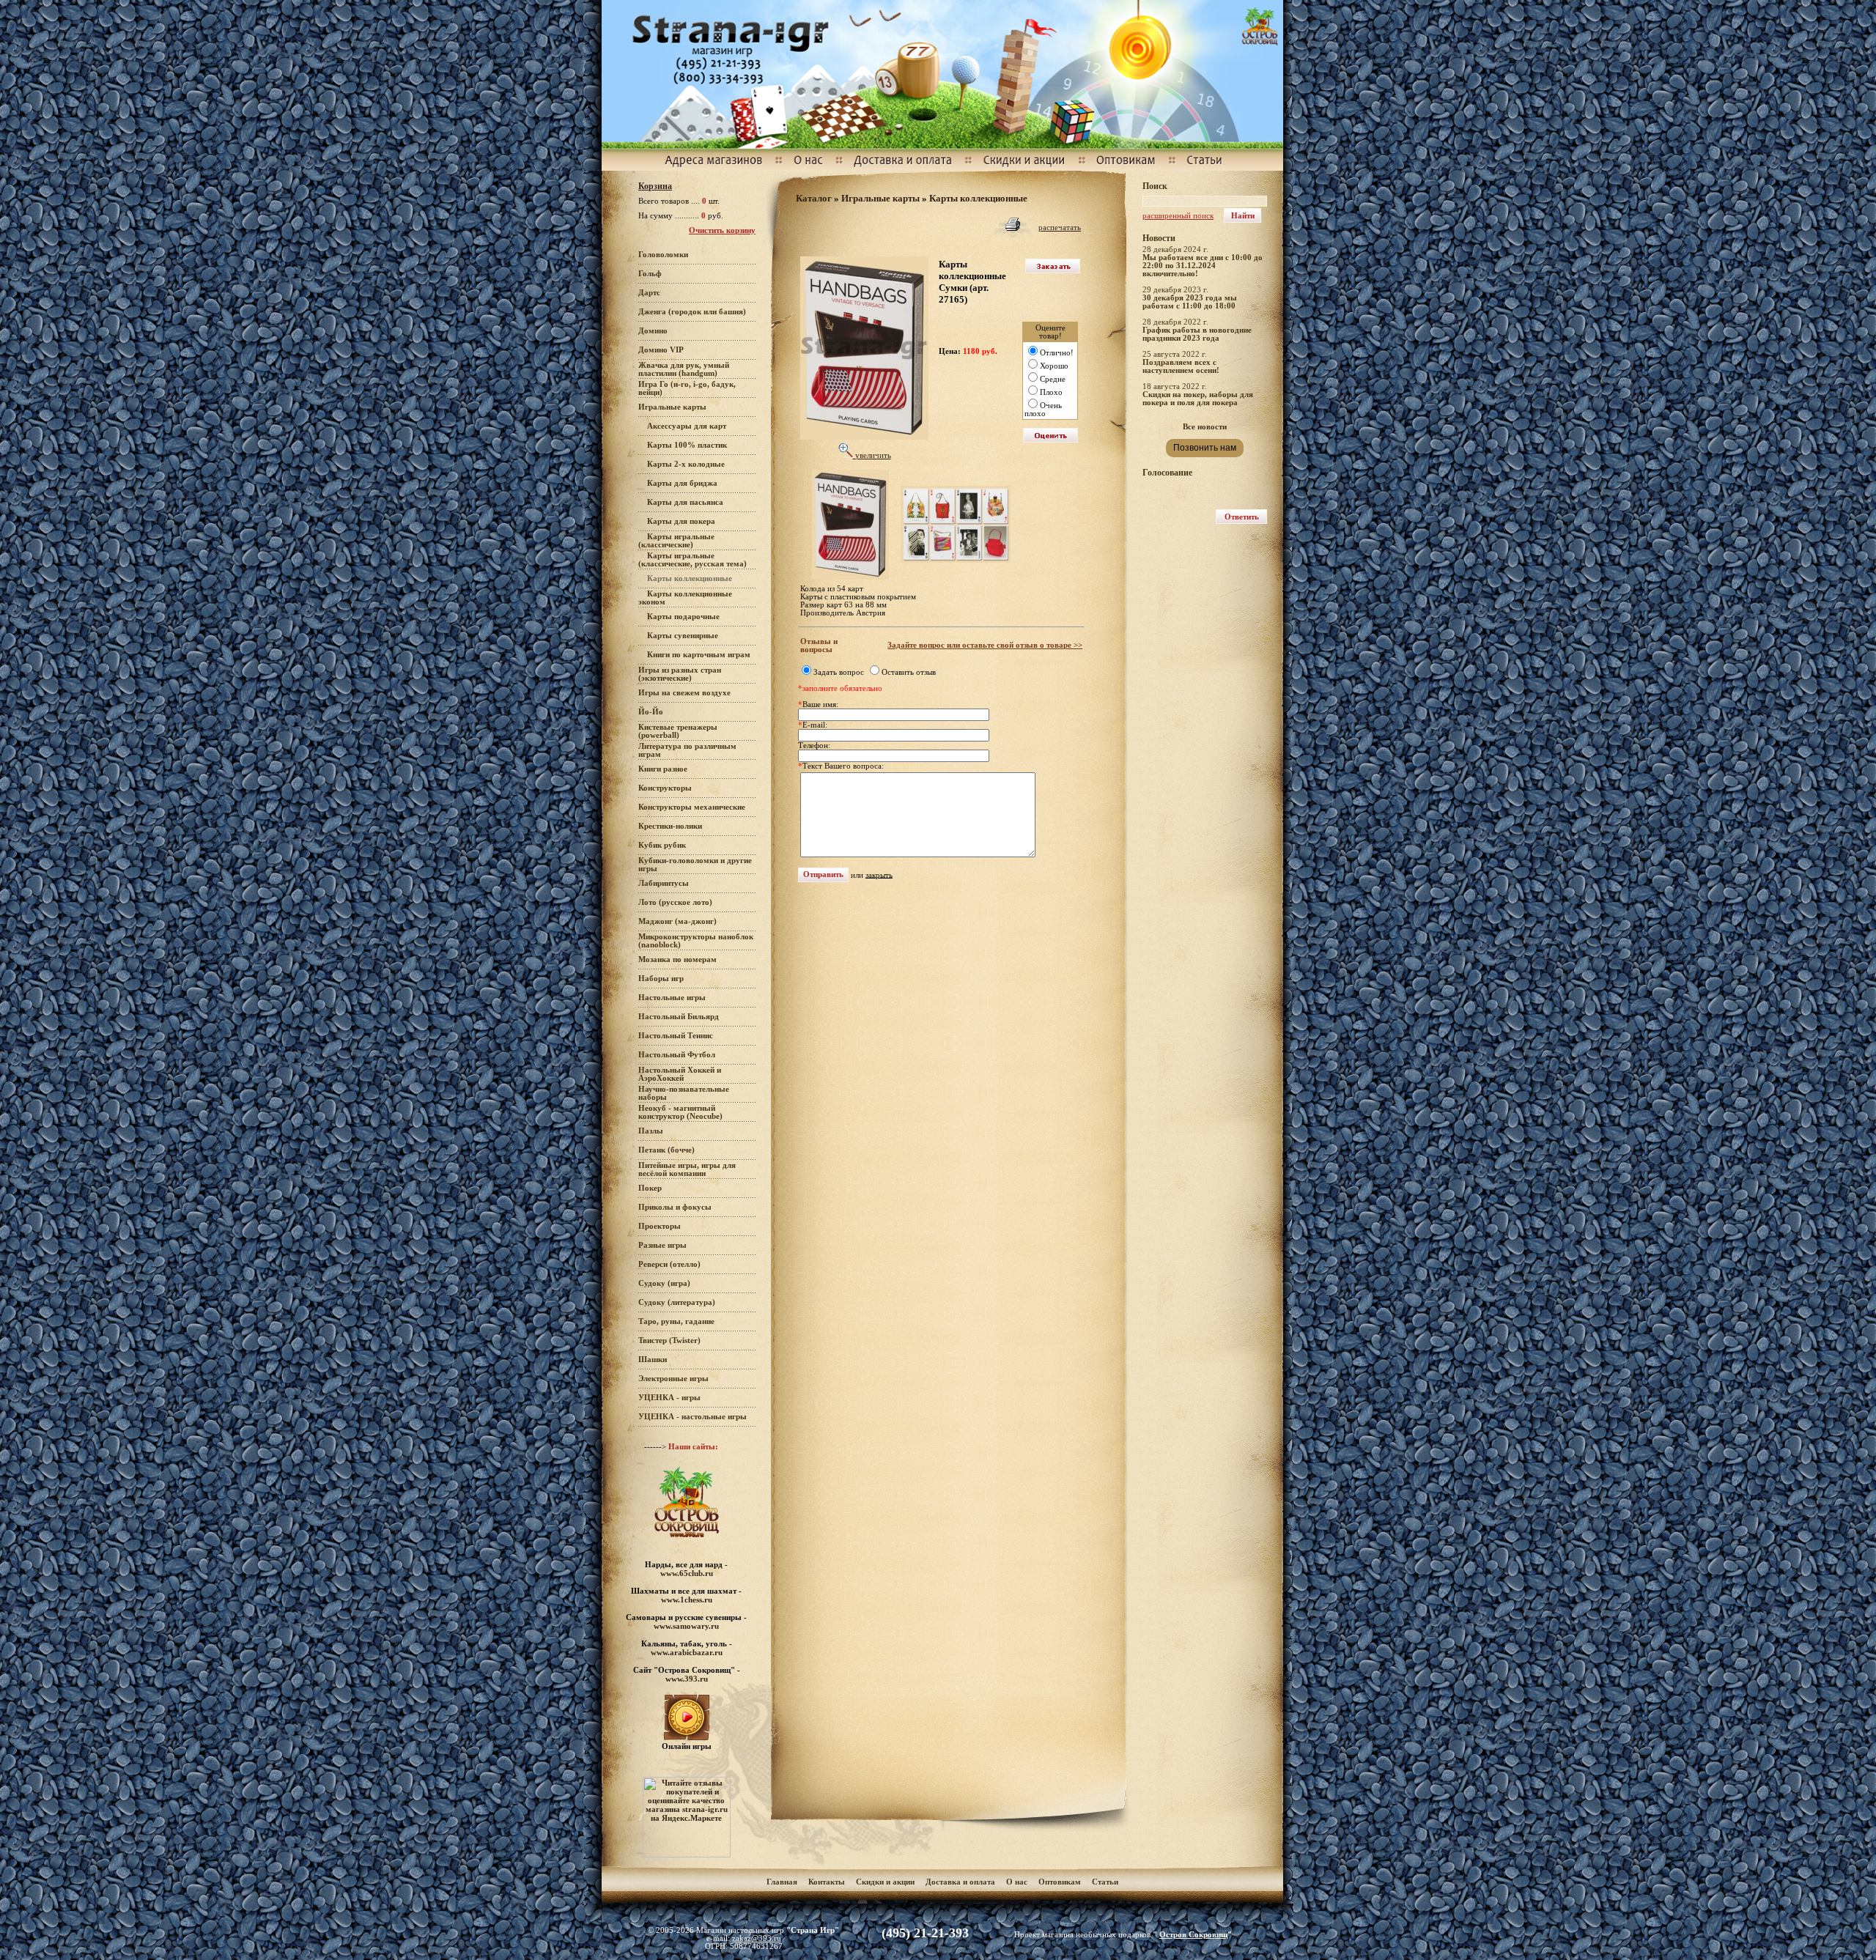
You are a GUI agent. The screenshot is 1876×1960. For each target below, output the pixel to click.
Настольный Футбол (677, 1055)
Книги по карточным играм (699, 655)
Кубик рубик (662, 845)
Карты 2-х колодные (686, 464)
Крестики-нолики (670, 826)
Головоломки (663, 255)
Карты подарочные (683, 617)
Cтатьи (1105, 1882)
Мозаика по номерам (677, 959)
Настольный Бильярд (679, 1017)
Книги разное (663, 769)
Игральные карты (672, 407)
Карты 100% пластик (687, 445)
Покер (650, 1188)
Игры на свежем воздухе (684, 693)
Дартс (649, 293)
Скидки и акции (885, 1882)
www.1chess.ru (687, 1600)
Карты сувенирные (683, 636)
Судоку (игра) (664, 1283)
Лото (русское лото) (675, 902)
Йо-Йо (651, 712)
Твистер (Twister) (669, 1340)
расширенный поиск (1178, 216)
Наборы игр (661, 979)
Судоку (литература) (677, 1302)
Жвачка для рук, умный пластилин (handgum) (684, 369)
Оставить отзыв (909, 672)
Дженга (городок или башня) (692, 312)
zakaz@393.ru (757, 1938)
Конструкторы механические (692, 807)
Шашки (653, 1360)
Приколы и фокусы (675, 1207)
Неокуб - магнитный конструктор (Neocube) (680, 1112)
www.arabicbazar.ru (687, 1652)
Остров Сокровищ (1193, 1935)
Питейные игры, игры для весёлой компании (687, 1169)
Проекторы (660, 1226)
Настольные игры (672, 998)
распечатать (1060, 228)
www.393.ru (687, 1679)
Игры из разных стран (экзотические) (680, 674)
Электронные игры (673, 1379)
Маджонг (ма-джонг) (677, 921)
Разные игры (662, 1245)
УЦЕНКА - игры (669, 1398)
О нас (1017, 1882)
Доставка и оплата (961, 1882)
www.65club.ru (687, 1573)
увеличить (872, 455)
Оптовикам (1060, 1882)
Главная (782, 1882)
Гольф (650, 274)
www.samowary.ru (686, 1626)
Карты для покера (681, 521)
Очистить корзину (722, 230)
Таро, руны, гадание (676, 1321)
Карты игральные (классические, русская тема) (693, 560)
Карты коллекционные (978, 198)
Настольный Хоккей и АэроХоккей (680, 1074)
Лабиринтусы (664, 883)
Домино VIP (661, 350)
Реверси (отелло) (669, 1264)
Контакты (827, 1882)
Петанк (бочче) (666, 1150)
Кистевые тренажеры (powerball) (678, 731)
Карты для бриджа (682, 483)
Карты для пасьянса (685, 502)
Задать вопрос (839, 672)
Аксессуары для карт (687, 426)
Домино (653, 331)
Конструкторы (665, 788)
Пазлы (651, 1131)
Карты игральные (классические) (676, 541)
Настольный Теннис (676, 1036)
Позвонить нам (1205, 448)
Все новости (1205, 427)
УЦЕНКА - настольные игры (693, 1417)
